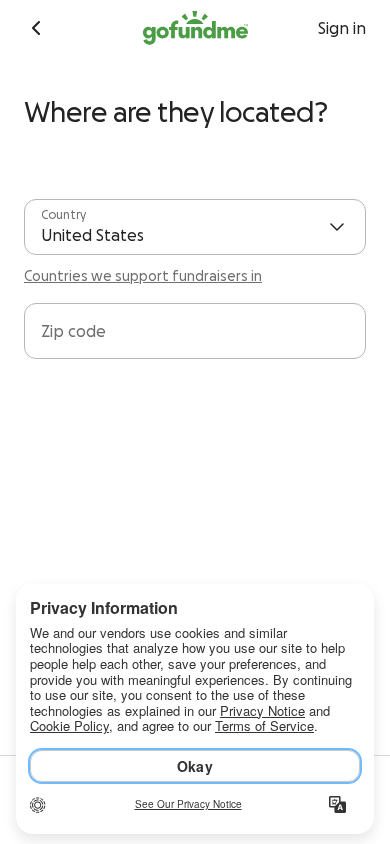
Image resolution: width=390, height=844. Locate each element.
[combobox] (195, 339)
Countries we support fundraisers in (143, 276)
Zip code (73, 331)
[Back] (36, 28)
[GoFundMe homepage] (195, 28)
